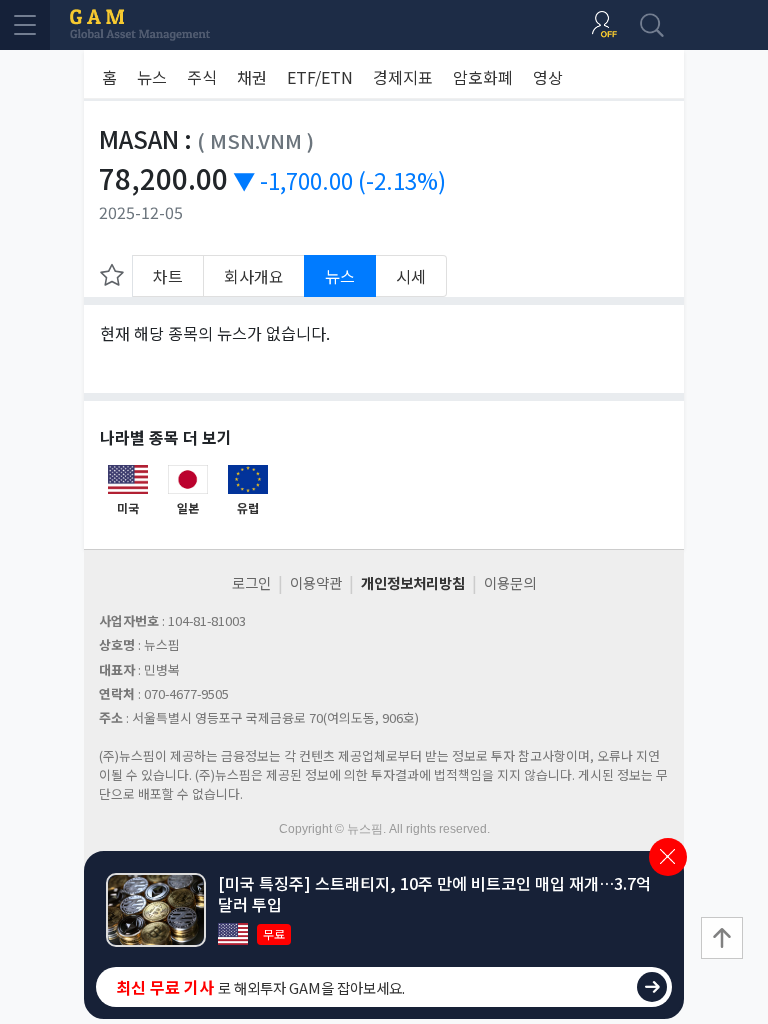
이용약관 (316, 582)
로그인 (251, 582)
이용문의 (510, 582)
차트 (168, 276)
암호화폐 (483, 77)
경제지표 (403, 77)
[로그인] (604, 25)
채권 (252, 77)
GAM (140, 25)
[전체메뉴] (25, 25)
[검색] (652, 25)
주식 (202, 77)
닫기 (668, 857)
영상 (548, 77)
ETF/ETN (320, 77)
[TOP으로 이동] (722, 938)
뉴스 (152, 77)
